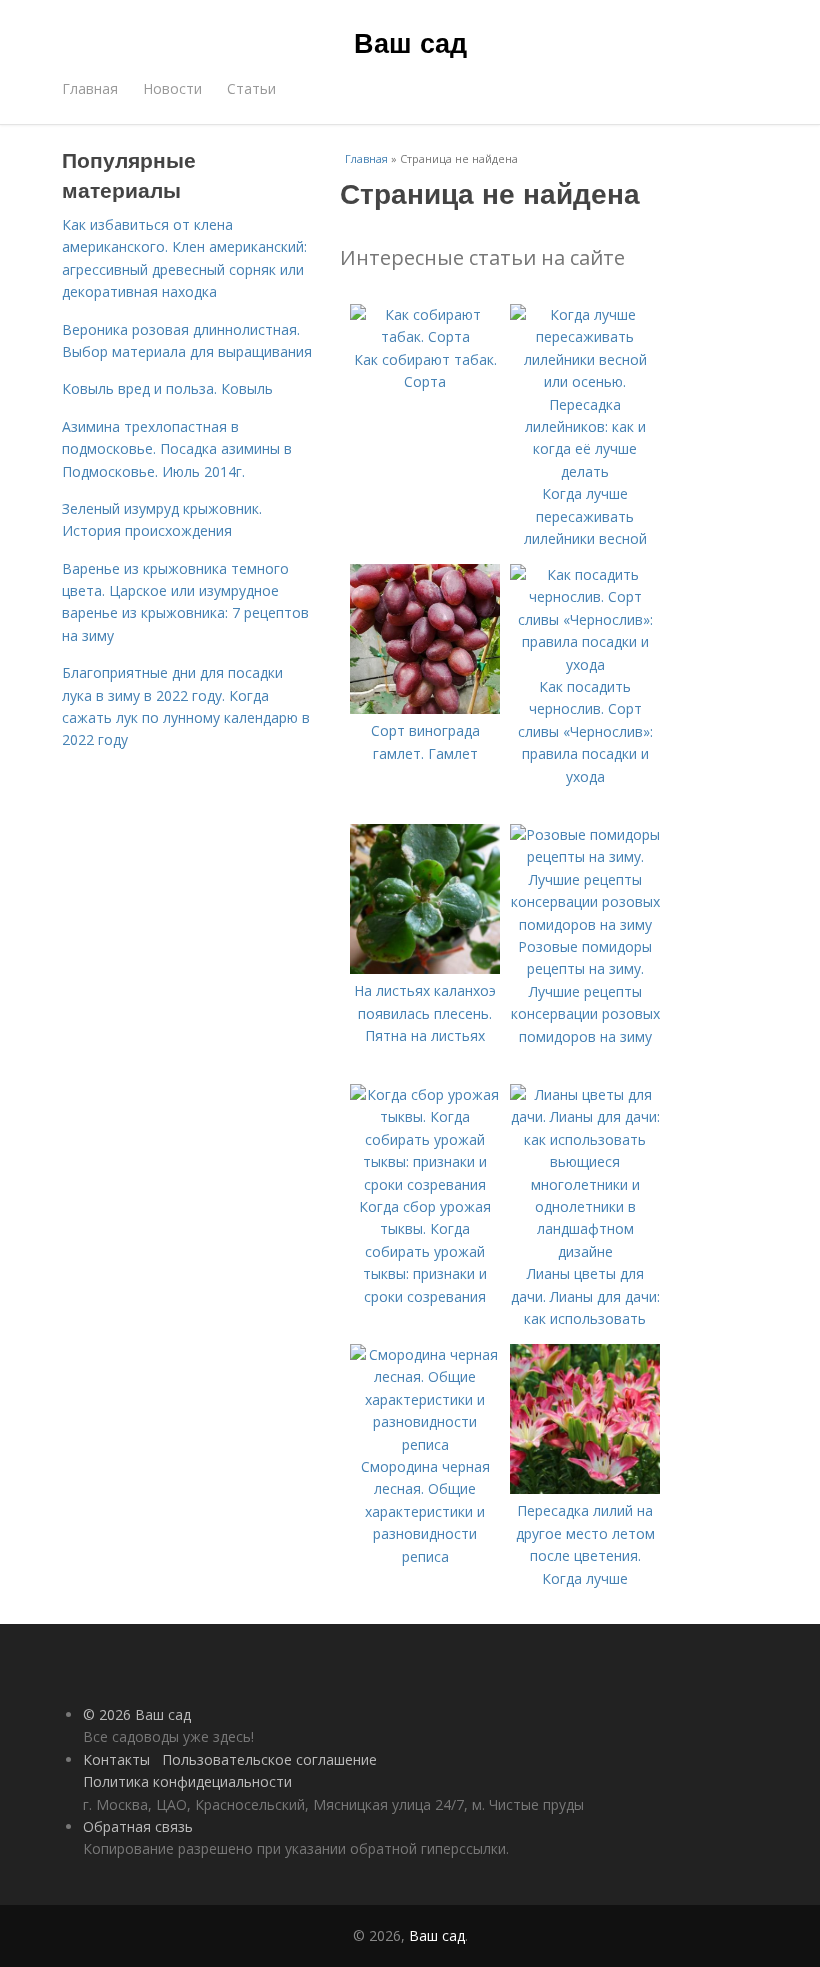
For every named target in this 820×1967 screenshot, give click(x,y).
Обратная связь (138, 1826)
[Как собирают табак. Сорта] (425, 336)
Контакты (116, 1759)
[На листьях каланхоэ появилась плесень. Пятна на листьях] (425, 968)
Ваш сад (410, 42)
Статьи (251, 88)
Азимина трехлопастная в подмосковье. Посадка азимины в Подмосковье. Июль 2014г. (177, 449)
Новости (172, 88)
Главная (90, 88)
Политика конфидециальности (187, 1781)
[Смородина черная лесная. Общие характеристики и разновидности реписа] (425, 1444)
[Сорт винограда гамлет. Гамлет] (425, 708)
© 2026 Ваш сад (137, 1714)
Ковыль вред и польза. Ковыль (167, 388)
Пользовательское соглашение (269, 1759)
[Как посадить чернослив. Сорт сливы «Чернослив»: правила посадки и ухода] (585, 664)
